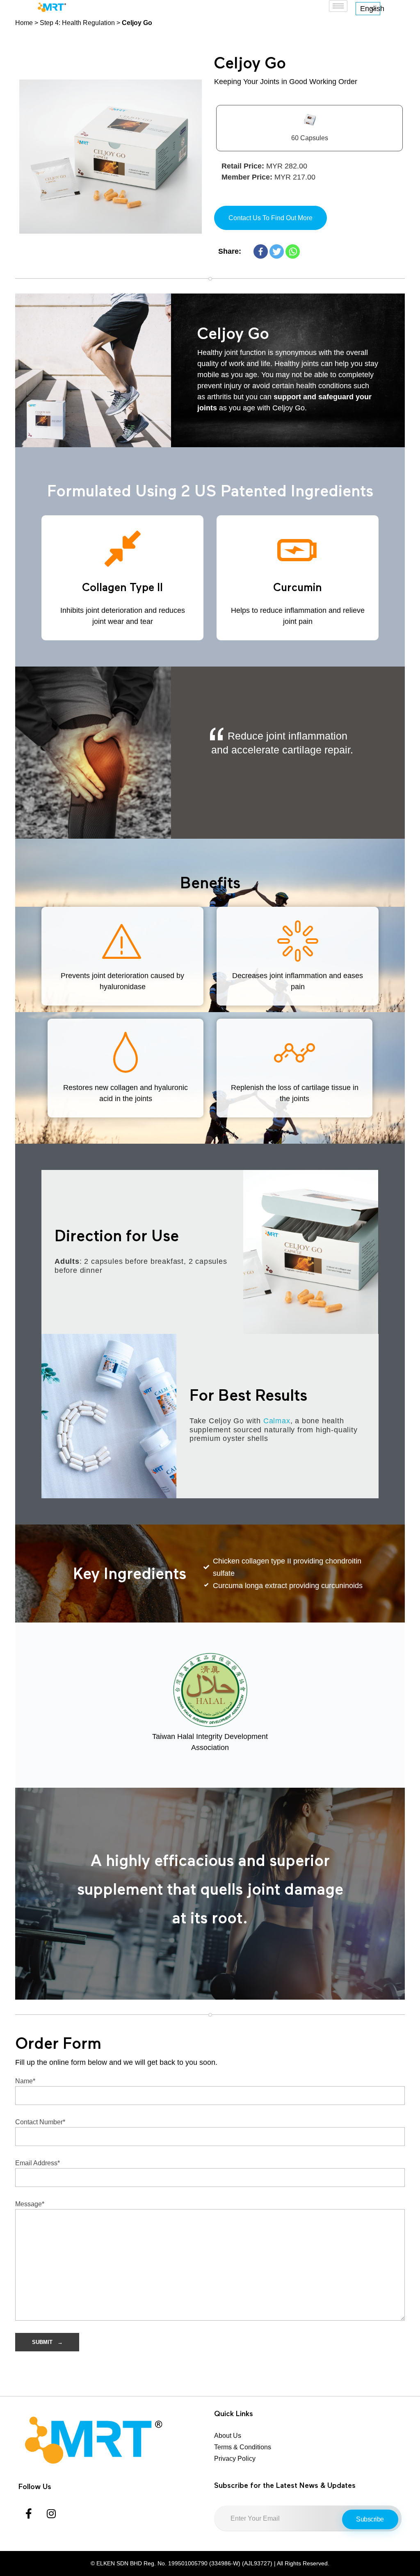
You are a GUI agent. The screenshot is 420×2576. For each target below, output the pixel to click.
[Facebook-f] (29, 2513)
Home (24, 23)
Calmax (277, 1421)
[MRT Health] (112, 2440)
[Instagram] (51, 2513)
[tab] (309, 128)
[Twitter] (277, 251)
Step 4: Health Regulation (77, 23)
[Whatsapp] (293, 251)
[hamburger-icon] (338, 6)
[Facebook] (261, 251)
